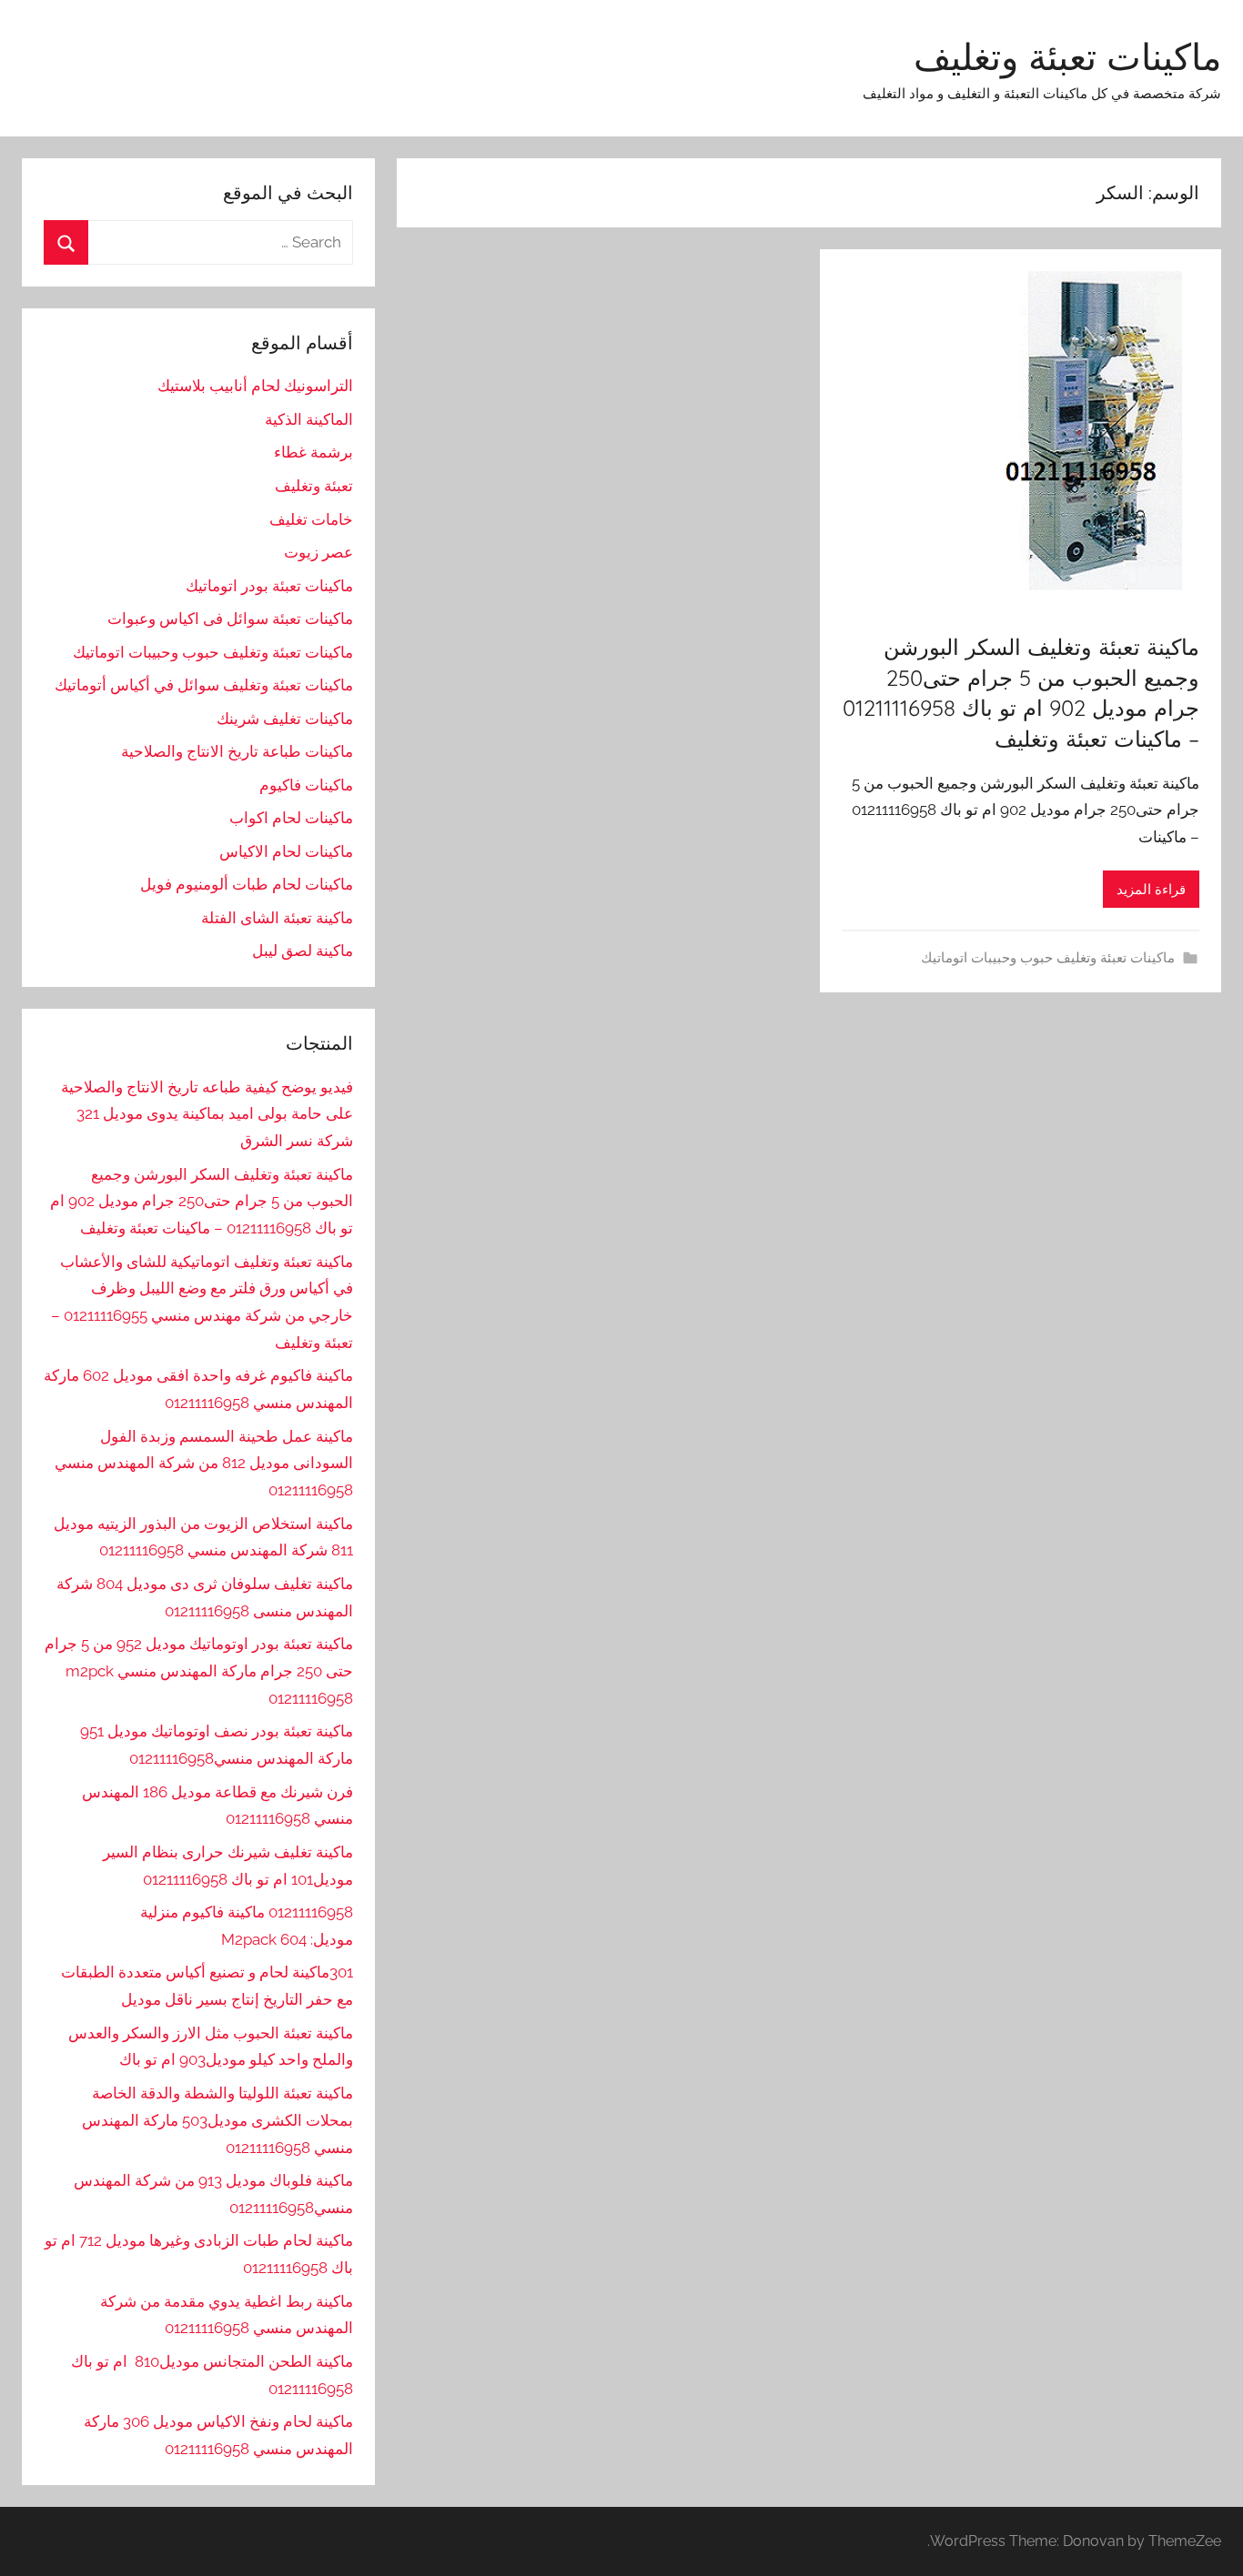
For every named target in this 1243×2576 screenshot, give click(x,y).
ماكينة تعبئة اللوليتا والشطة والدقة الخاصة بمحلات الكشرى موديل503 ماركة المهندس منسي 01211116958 (217, 2120)
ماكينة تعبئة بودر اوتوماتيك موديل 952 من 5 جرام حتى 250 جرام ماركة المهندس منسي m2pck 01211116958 (199, 1671)
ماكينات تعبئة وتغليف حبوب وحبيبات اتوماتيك (1048, 958)
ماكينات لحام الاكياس (286, 851)
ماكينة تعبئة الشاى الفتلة (277, 918)
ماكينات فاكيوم (306, 785)
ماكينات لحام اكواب (291, 818)
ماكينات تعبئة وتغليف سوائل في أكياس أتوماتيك (204, 685)
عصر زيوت (318, 552)
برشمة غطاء (313, 452)
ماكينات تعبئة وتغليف (1067, 56)
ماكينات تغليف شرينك (285, 719)
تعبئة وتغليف (314, 486)
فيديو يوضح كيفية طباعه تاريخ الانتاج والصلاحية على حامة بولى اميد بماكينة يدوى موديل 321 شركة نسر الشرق (207, 1114)
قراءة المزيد (1151, 890)
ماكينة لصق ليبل (303, 951)
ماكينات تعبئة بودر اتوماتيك (269, 586)
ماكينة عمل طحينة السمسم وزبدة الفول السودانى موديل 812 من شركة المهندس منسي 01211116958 (204, 1464)
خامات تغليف (311, 519)
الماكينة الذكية (309, 419)
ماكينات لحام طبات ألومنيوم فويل (247, 884)
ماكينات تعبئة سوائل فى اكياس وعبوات (230, 619)
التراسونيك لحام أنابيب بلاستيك (255, 386)
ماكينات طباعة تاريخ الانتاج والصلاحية (237, 751)
